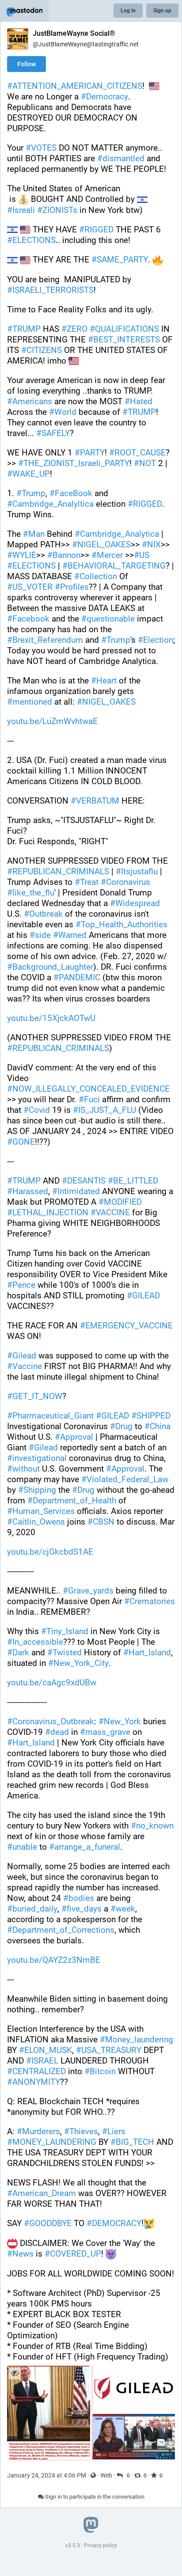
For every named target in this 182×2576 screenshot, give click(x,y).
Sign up (162, 11)
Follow (27, 64)
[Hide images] (15, 2373)
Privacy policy (100, 2546)
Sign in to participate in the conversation (94, 2497)
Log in (128, 11)
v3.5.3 (73, 2546)
